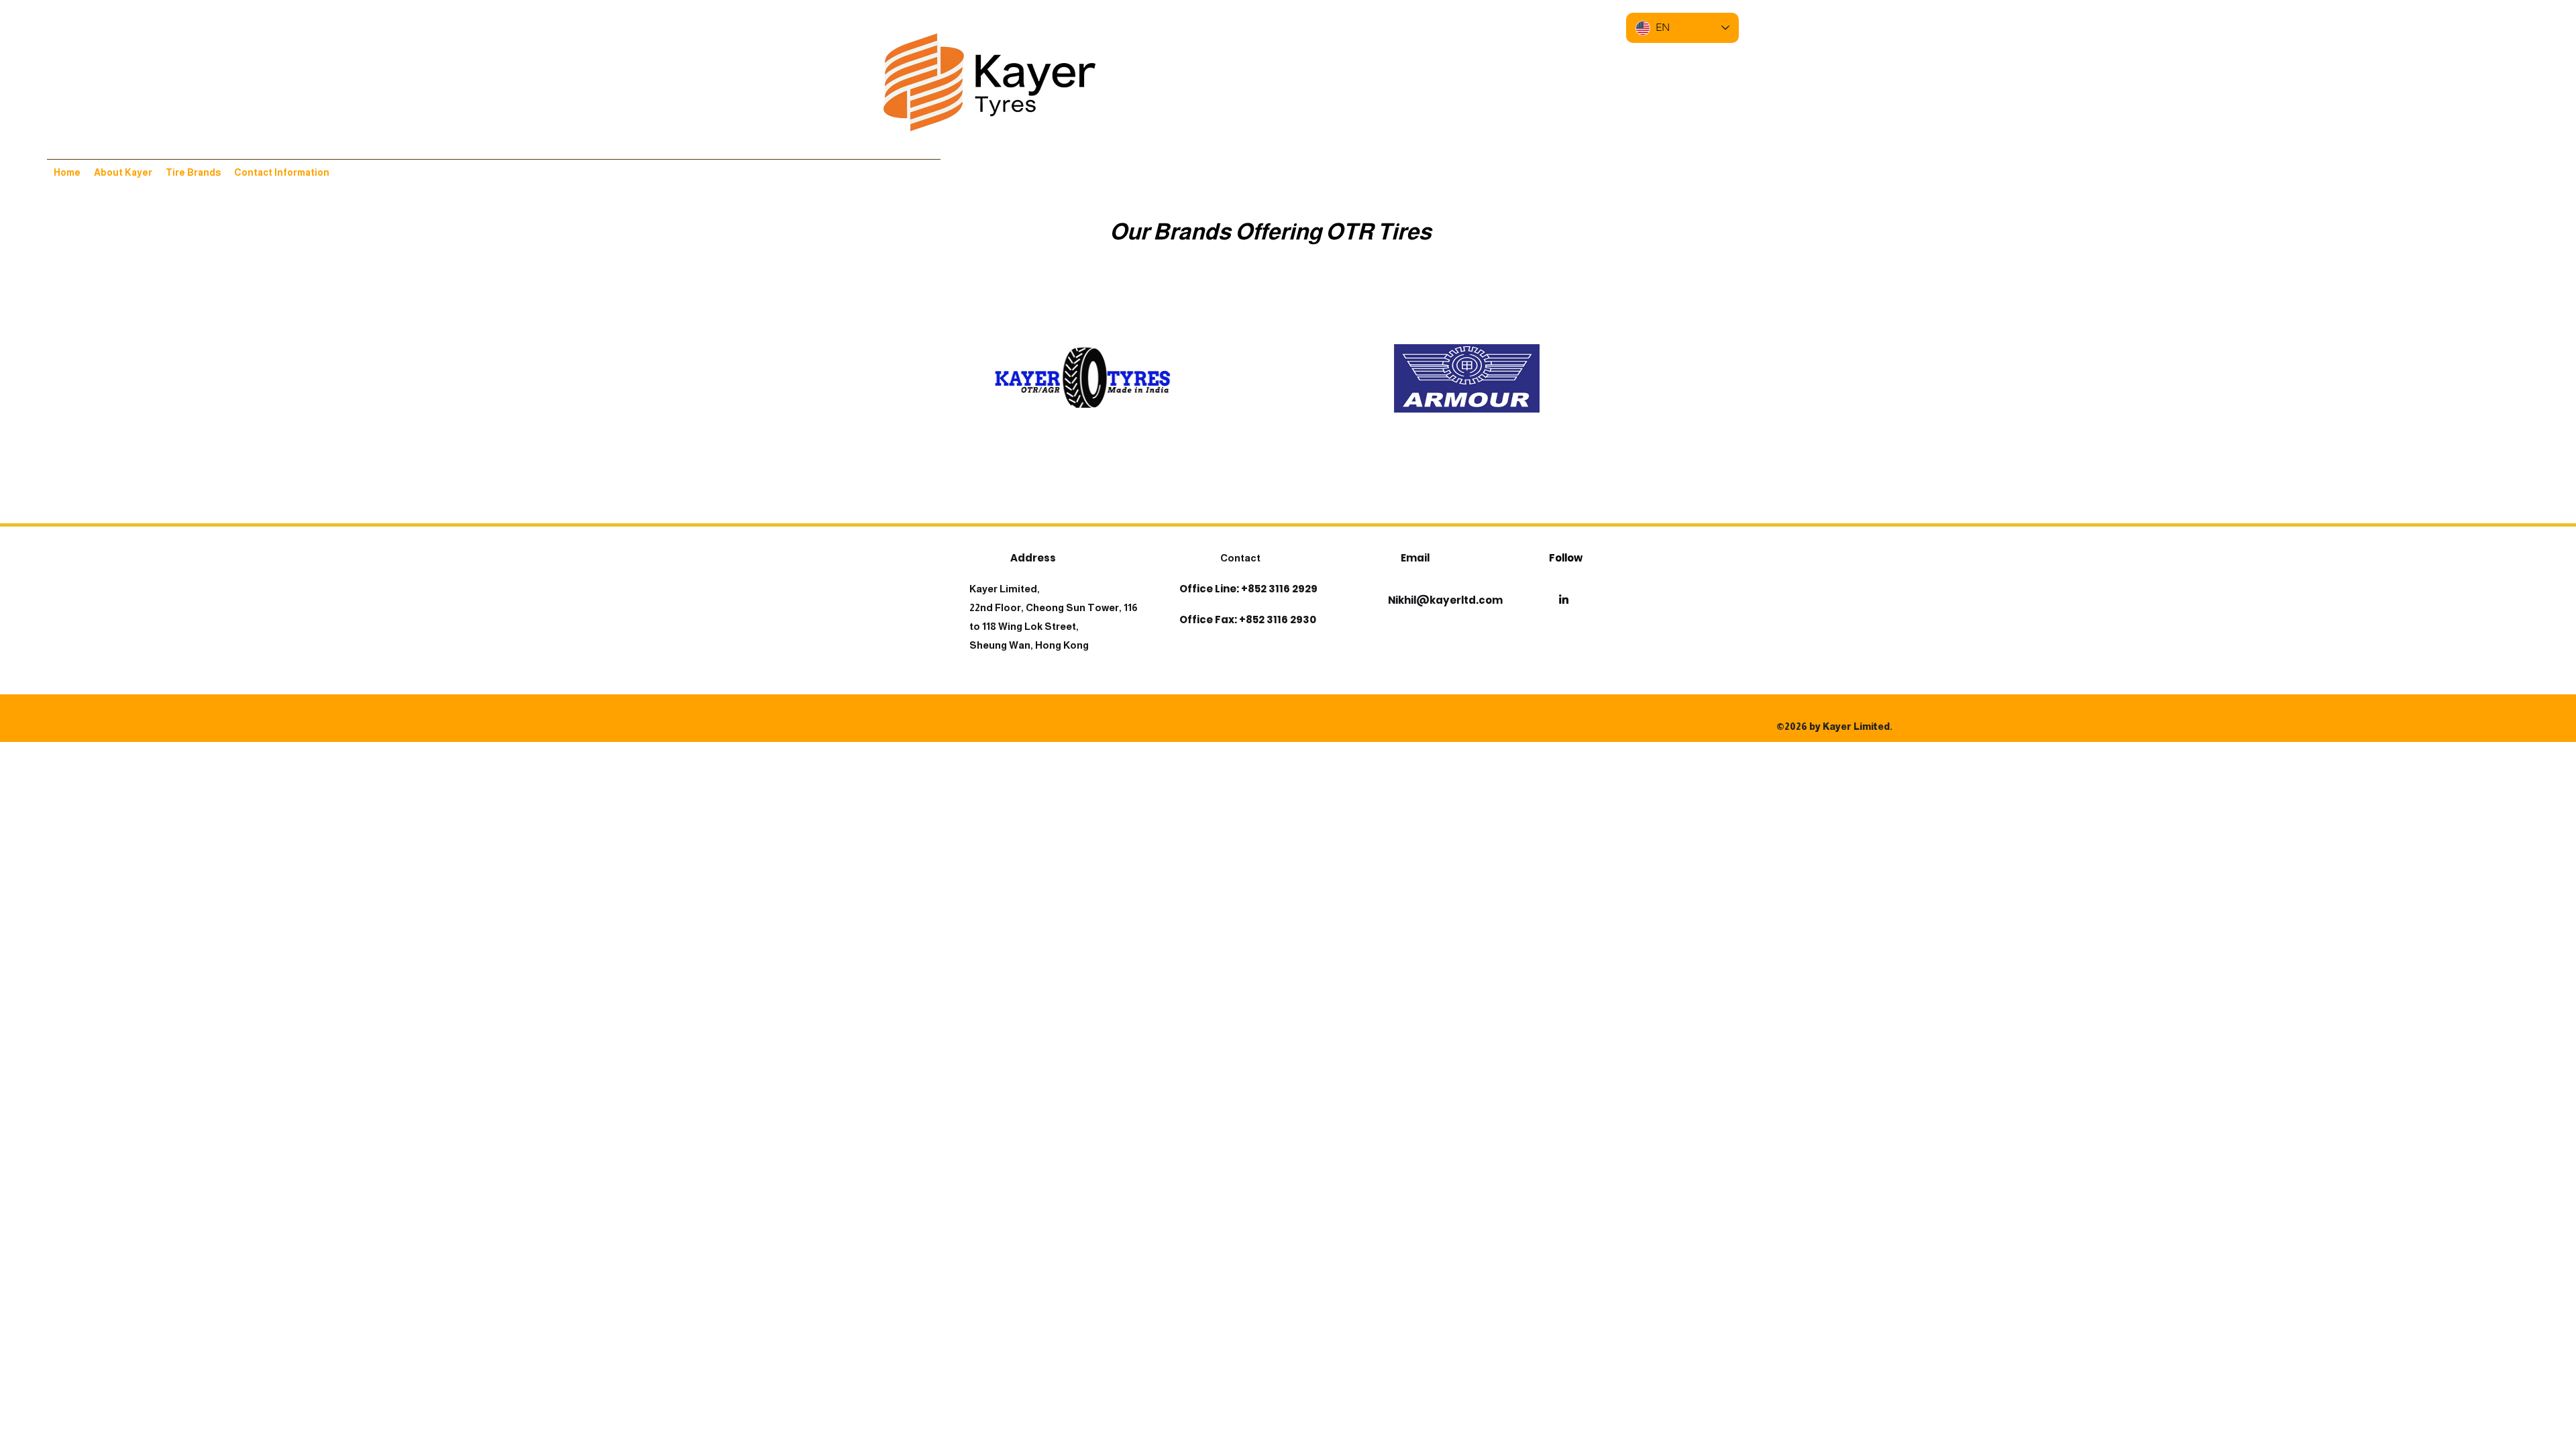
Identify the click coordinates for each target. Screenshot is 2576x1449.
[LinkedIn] (1564, 599)
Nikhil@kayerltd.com (1445, 600)
